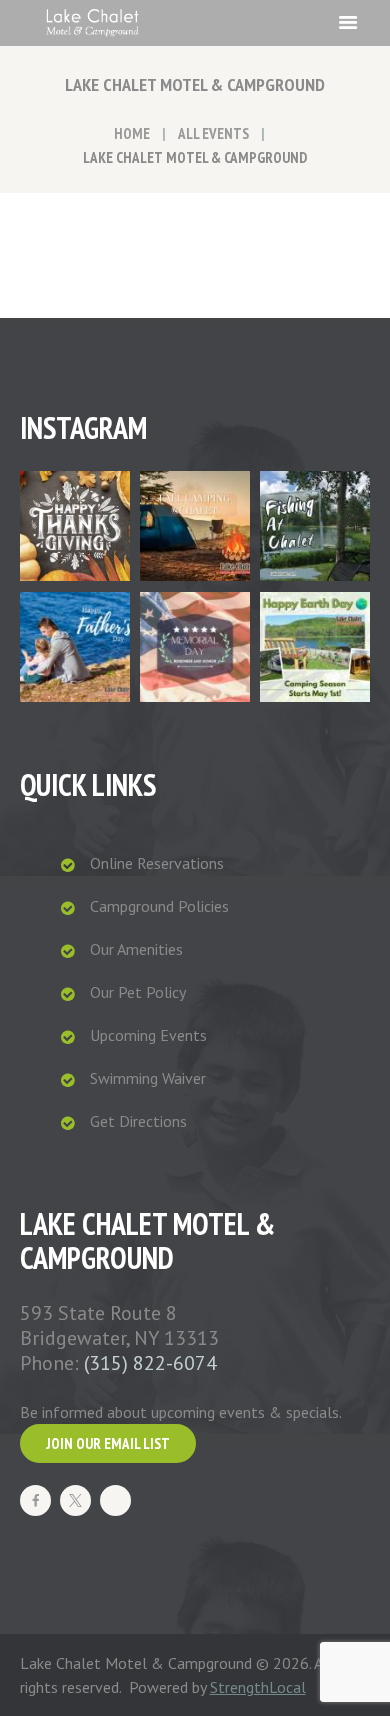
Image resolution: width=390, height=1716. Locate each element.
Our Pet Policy (138, 992)
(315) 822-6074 (150, 1363)
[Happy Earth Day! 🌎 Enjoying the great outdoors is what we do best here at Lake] (315, 647)
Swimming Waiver (148, 1078)
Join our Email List (108, 1443)
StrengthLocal (258, 1687)
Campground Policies (159, 906)
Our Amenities (136, 949)
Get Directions (138, 1121)
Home (132, 133)
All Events (213, 133)
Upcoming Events (148, 1035)
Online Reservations (157, 863)
